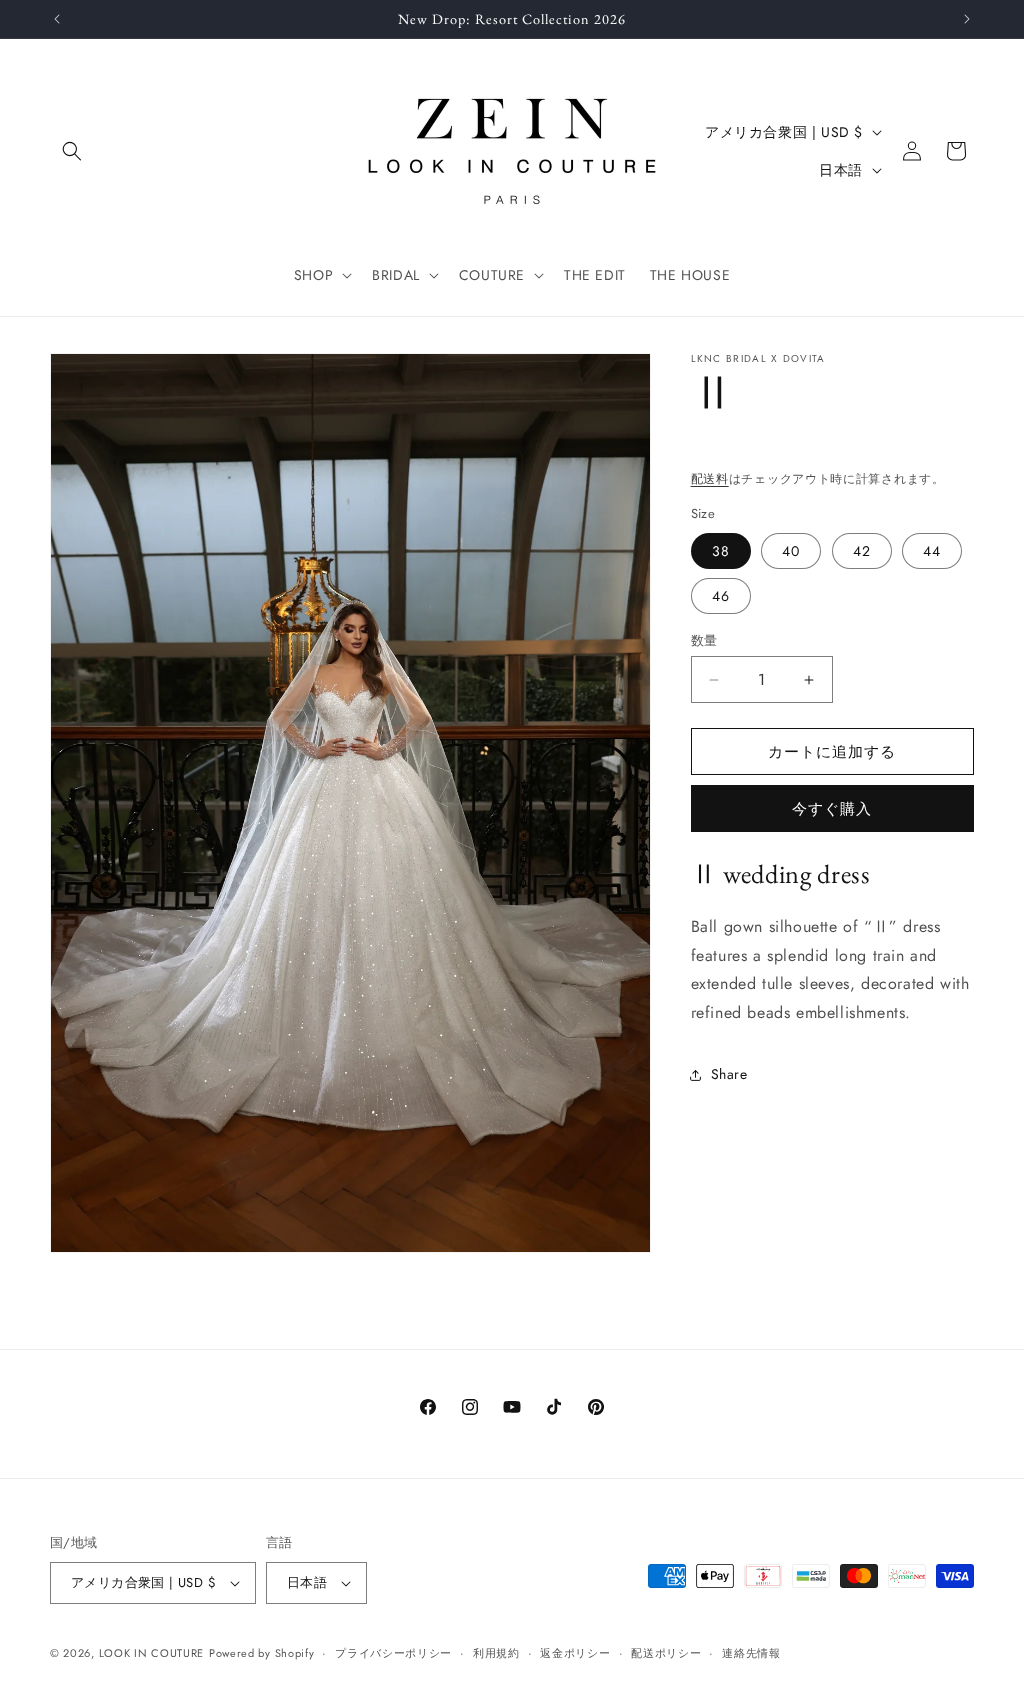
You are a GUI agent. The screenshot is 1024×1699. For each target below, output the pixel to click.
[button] (72, 151)
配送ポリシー (666, 1653)
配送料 (710, 479)
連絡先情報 (751, 1653)
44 (932, 551)
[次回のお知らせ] (967, 19)
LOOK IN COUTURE (152, 1653)
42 (862, 551)
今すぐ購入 (832, 809)
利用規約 (496, 1653)
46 (721, 596)
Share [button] (729, 1074)
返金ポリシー (575, 1653)
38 (721, 551)
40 (791, 551)
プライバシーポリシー (393, 1653)
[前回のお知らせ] (57, 19)
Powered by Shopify (262, 1653)
